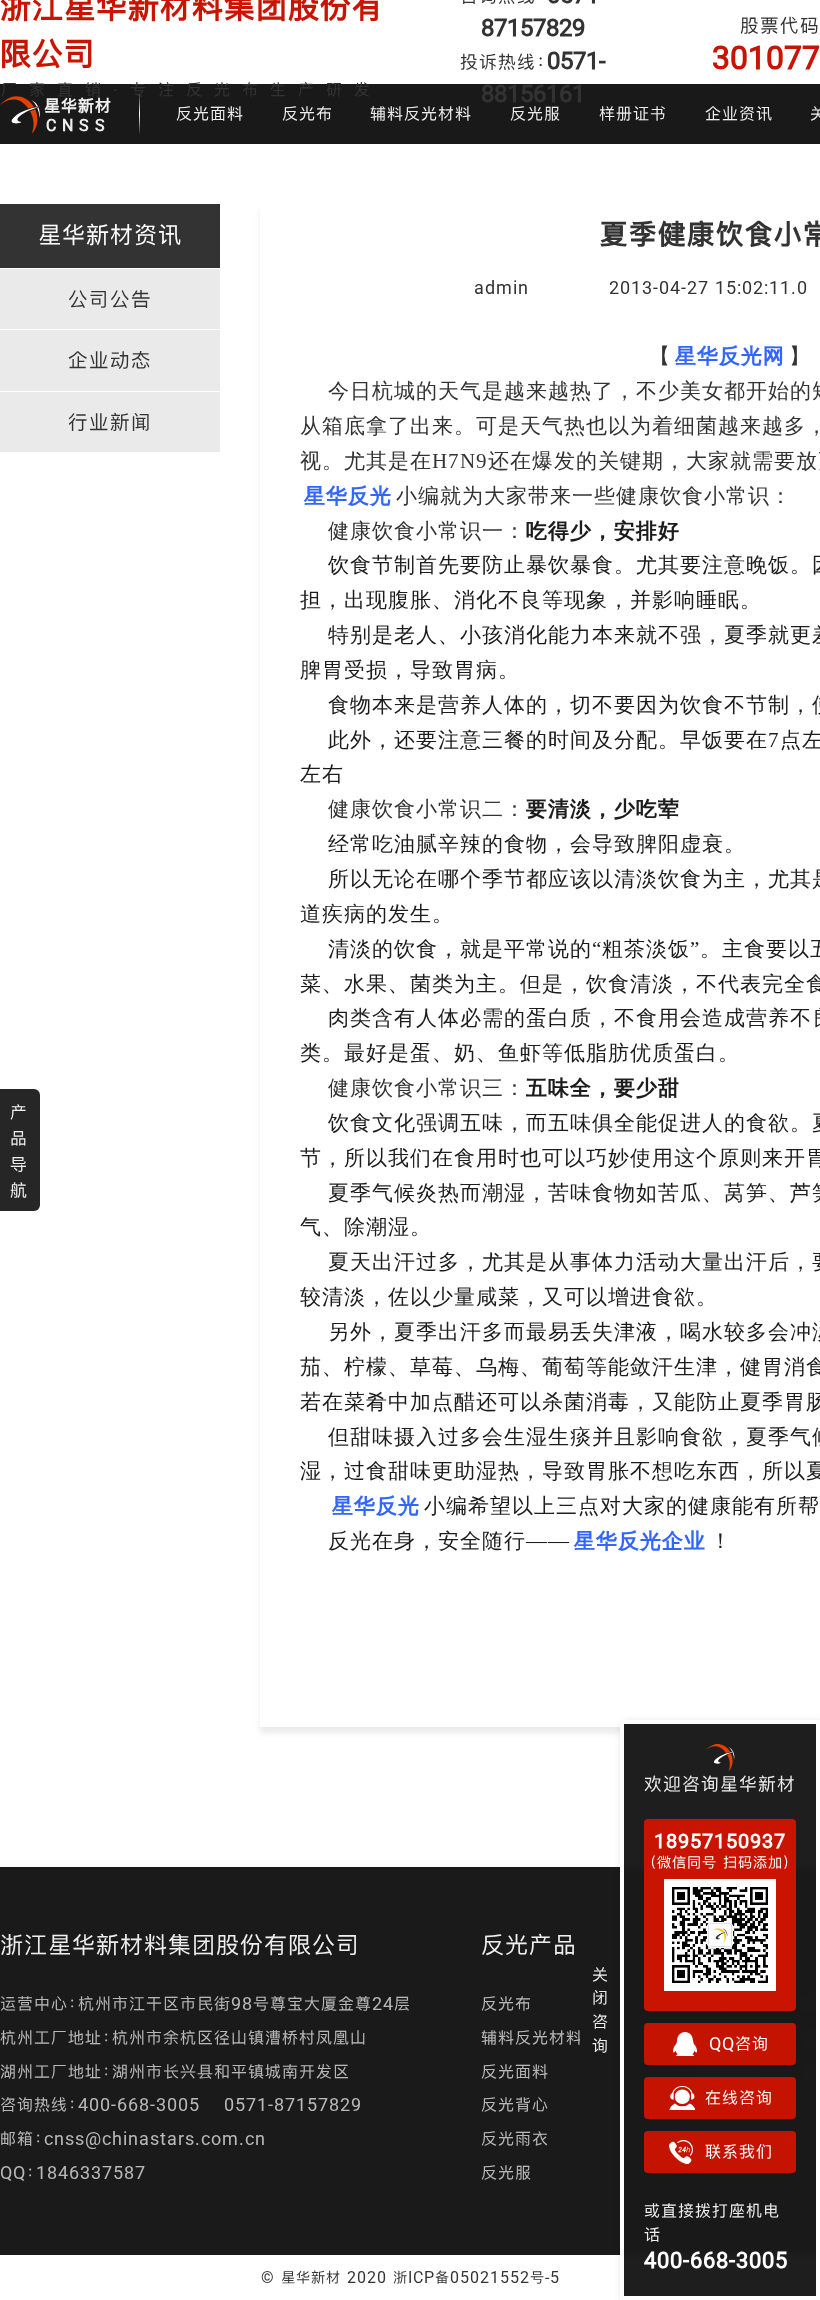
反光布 (307, 113)
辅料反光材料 (421, 113)
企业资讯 (739, 113)
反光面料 (210, 113)
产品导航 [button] (19, 1151)
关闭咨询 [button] (600, 2010)
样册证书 (633, 113)
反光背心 (515, 2104)
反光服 (535, 113)
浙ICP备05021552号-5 (476, 2277)
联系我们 (739, 2151)
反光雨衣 (515, 2138)
